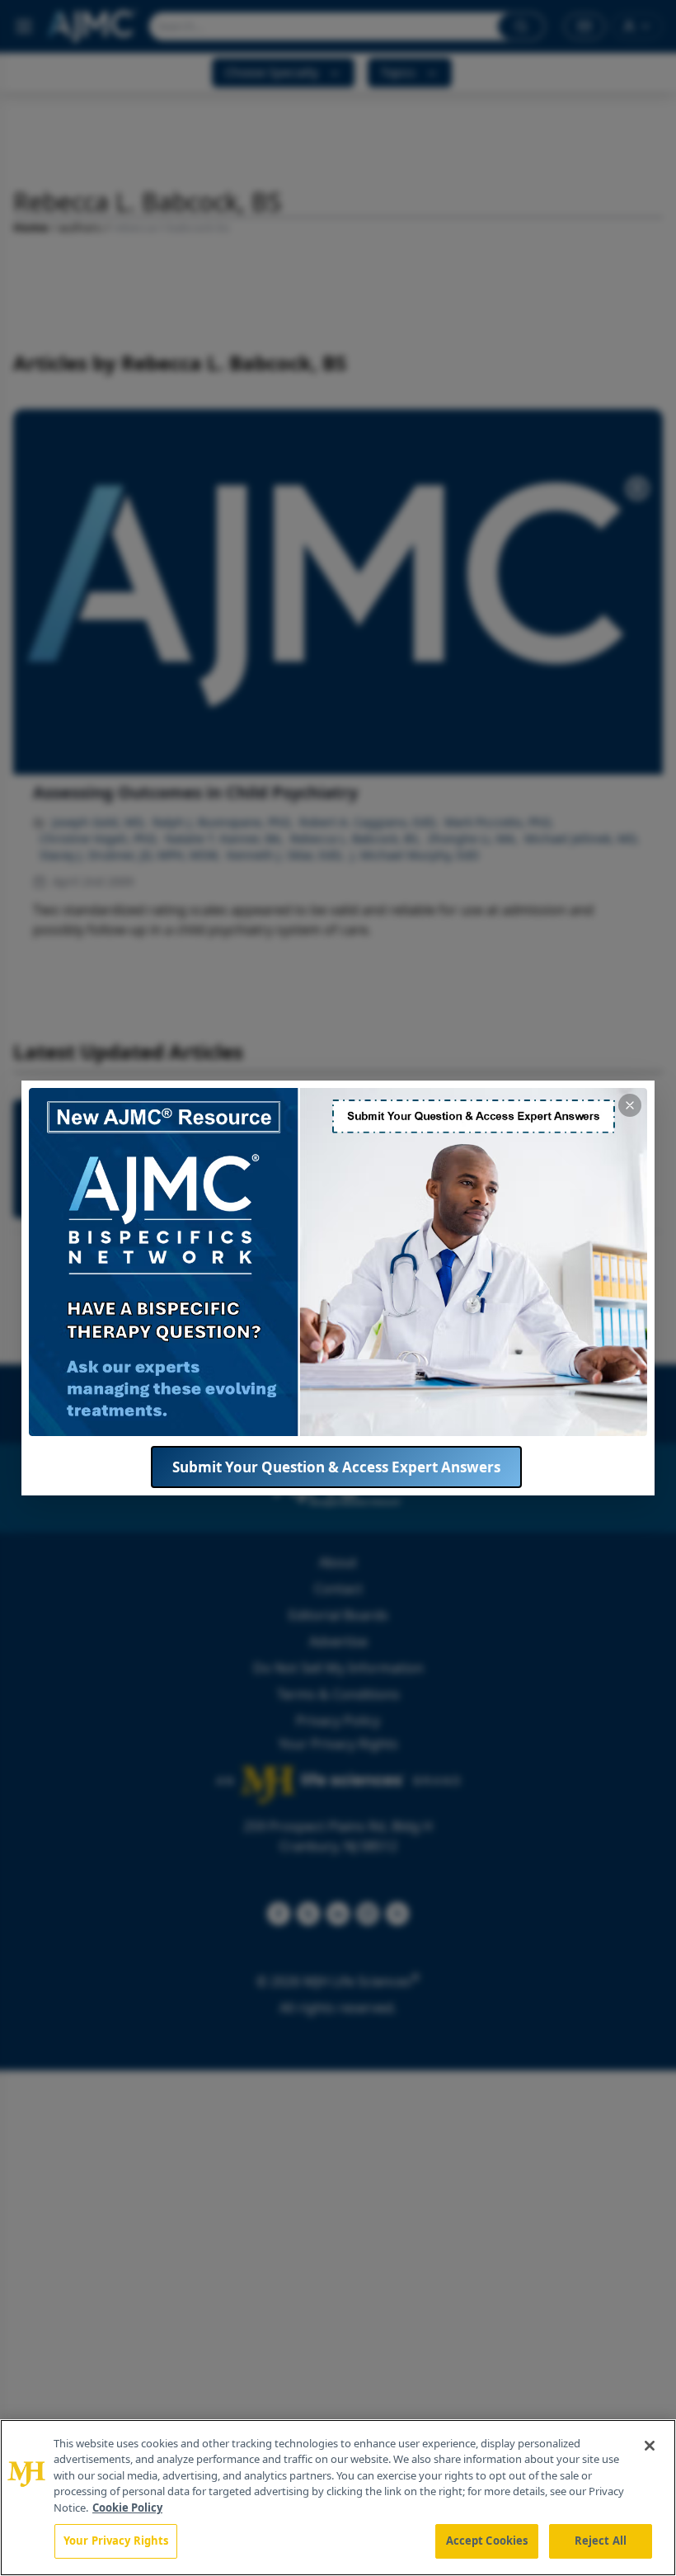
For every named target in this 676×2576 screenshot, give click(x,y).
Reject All (601, 2541)
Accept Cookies (487, 2541)
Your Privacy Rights (116, 2541)
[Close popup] (630, 1105)
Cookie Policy (127, 2508)
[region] (338, 2498)
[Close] (650, 2446)
